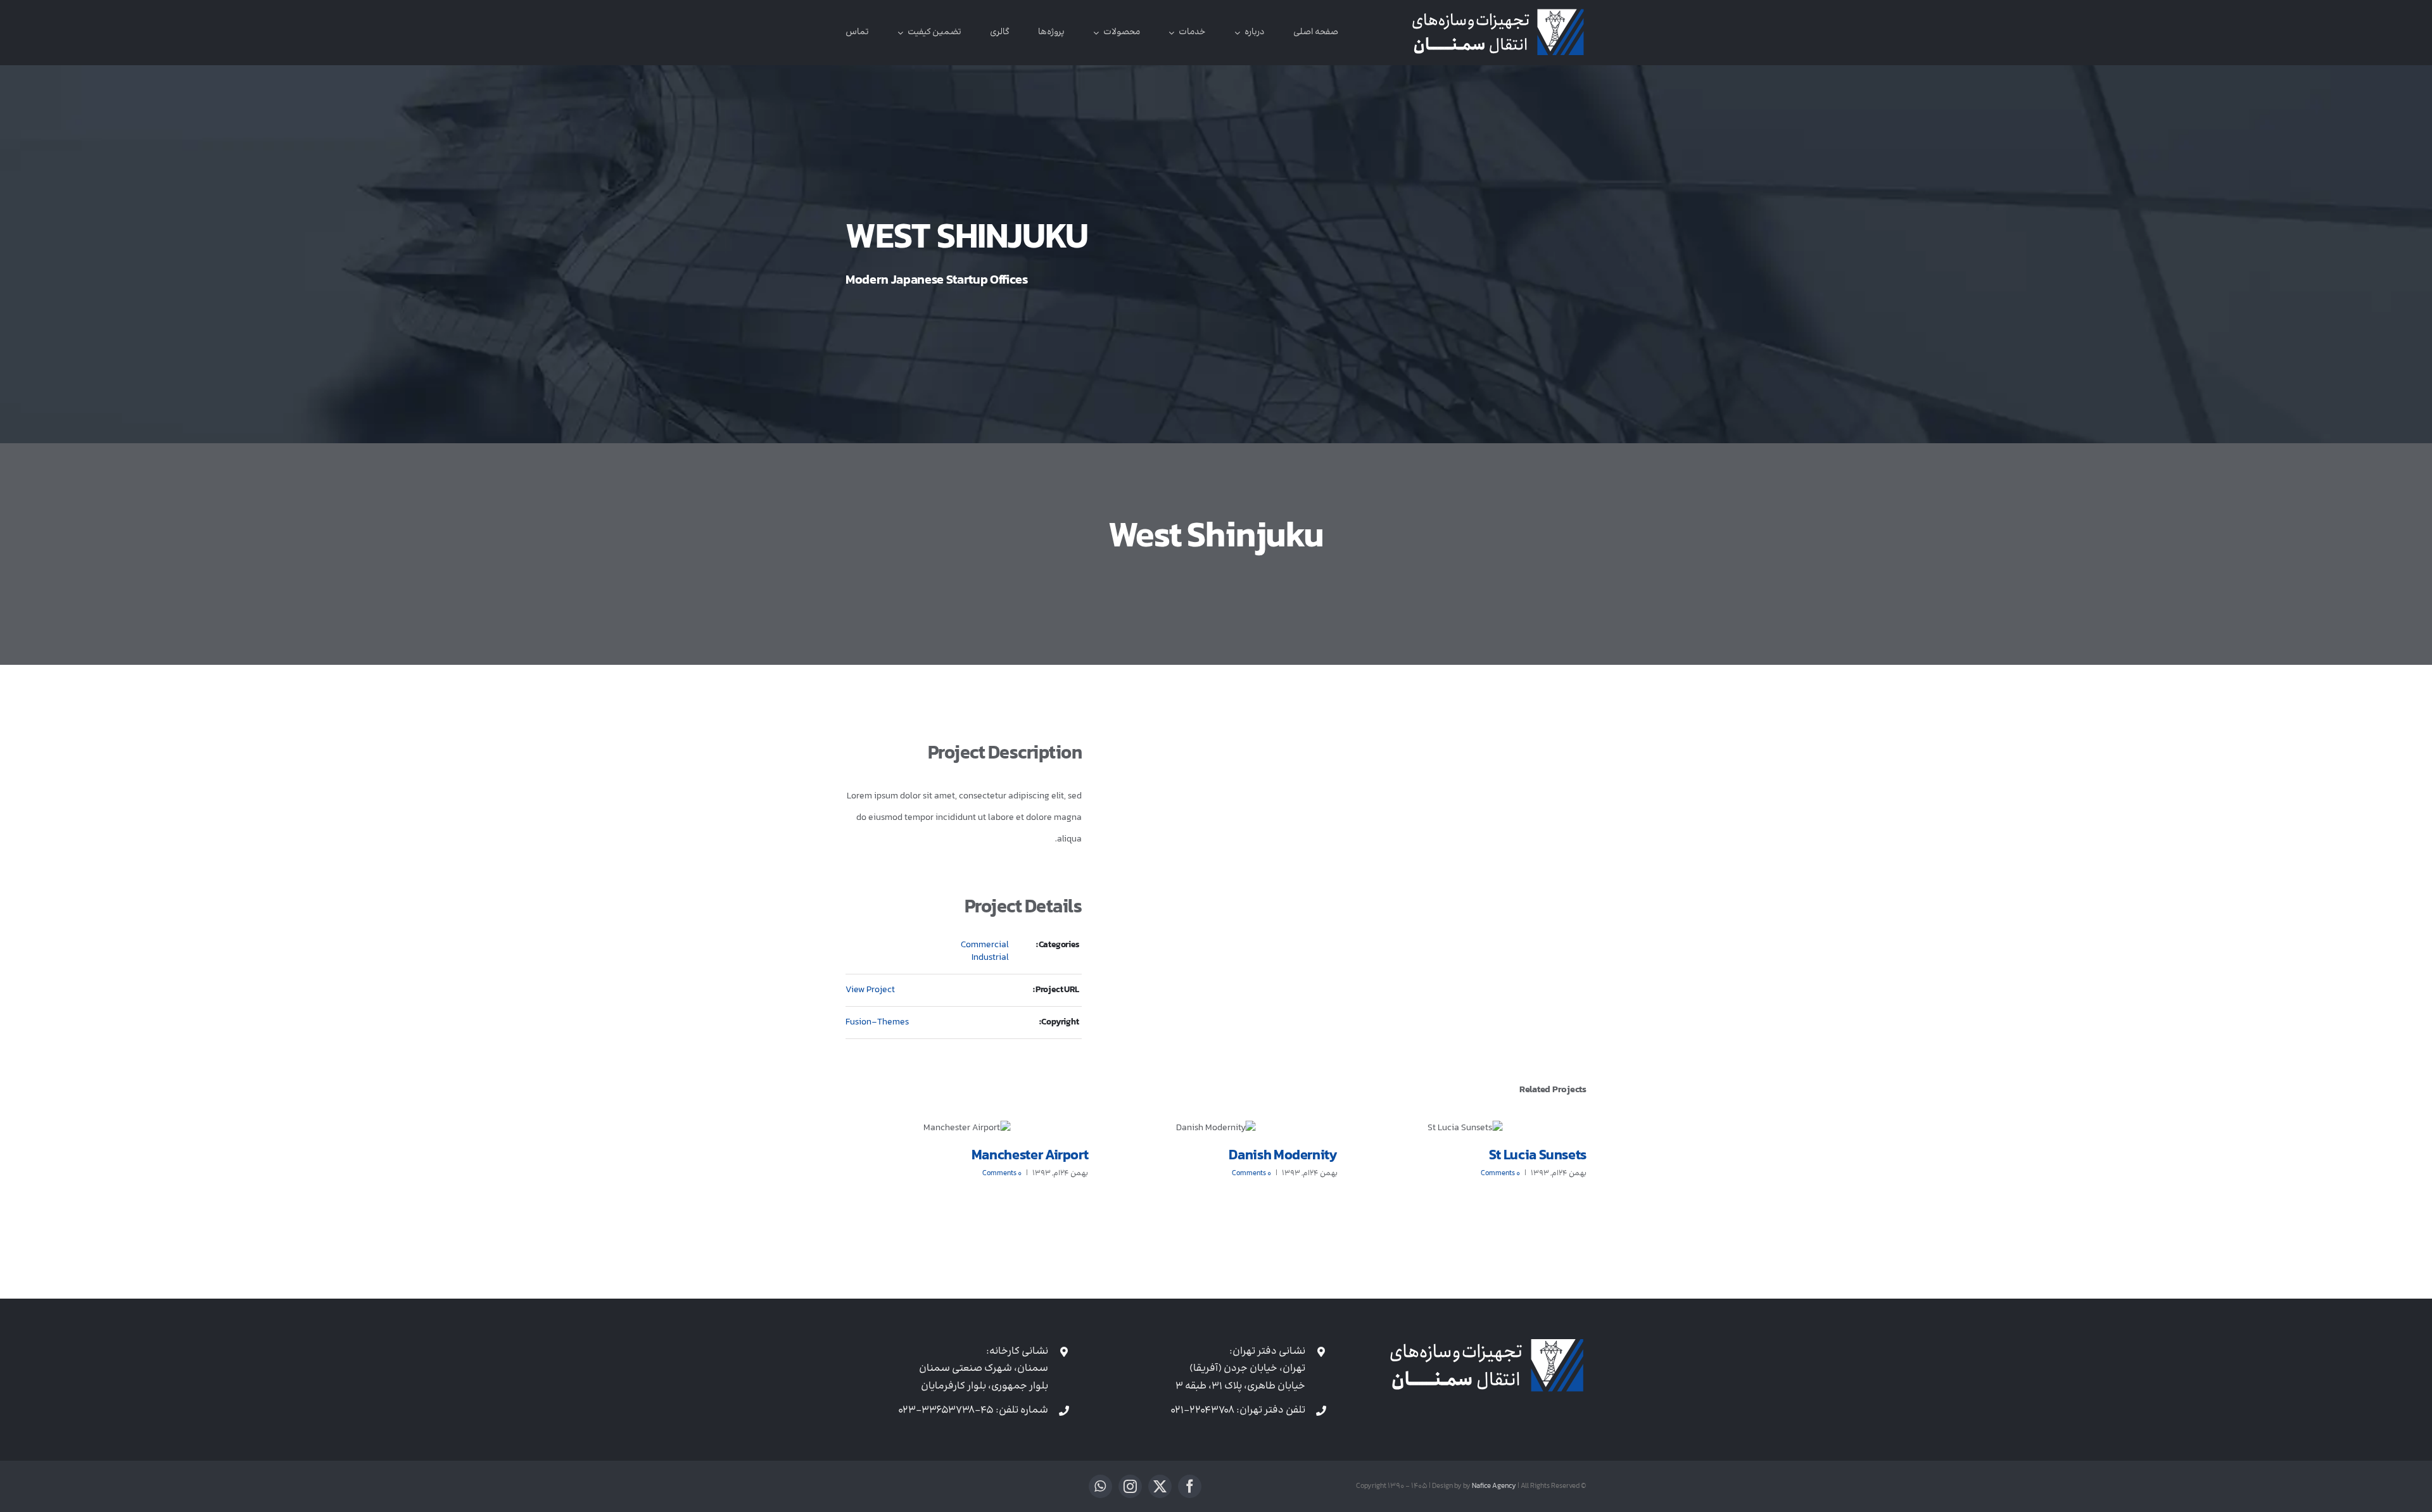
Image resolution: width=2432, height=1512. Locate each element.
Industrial (990, 958)
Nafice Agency (1494, 1486)
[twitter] (1160, 1486)
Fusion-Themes (877, 1022)
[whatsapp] (1100, 1486)
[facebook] (1190, 1486)
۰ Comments (1500, 1174)
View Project (870, 990)
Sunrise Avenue (1041, 1156)
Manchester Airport (1279, 1156)
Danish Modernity (1532, 1156)
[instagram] (1130, 1486)
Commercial (985, 945)
